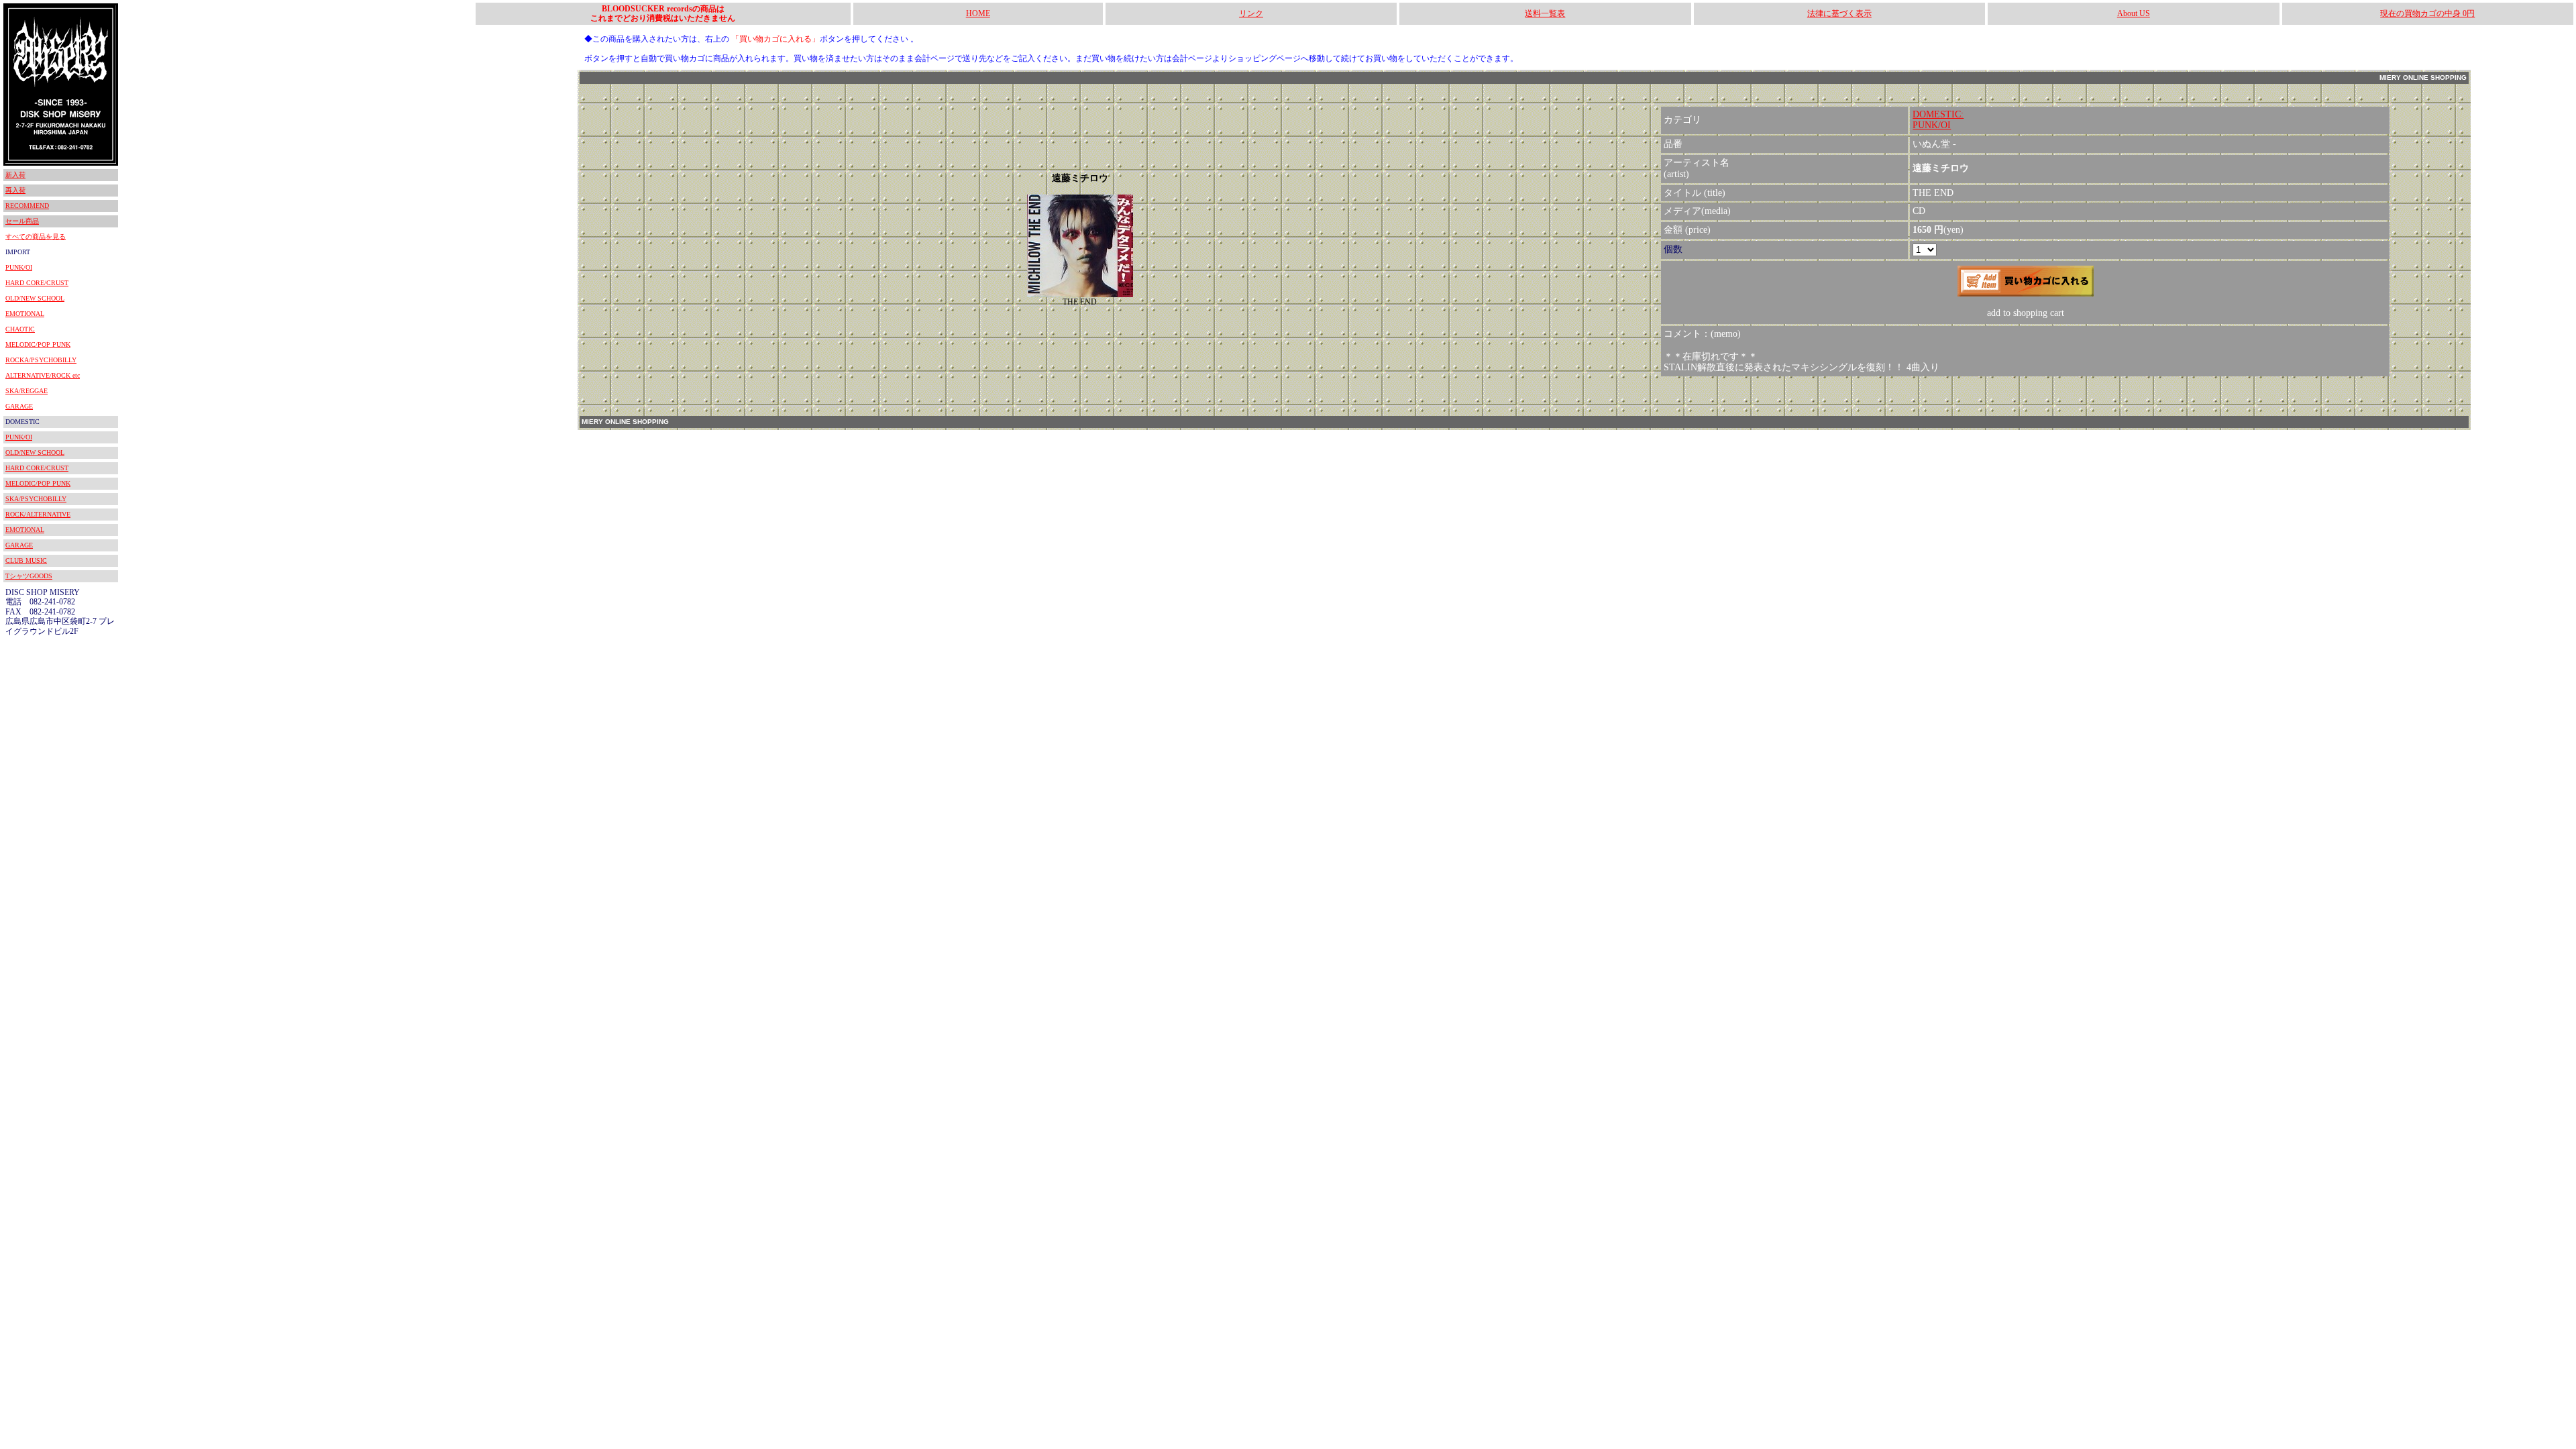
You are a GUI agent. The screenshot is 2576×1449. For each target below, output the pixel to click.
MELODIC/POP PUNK (38, 344)
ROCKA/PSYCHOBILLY (41, 360)
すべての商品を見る (36, 236)
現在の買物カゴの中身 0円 (2427, 13)
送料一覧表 (1545, 13)
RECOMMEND (27, 206)
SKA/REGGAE (26, 391)
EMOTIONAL (25, 314)
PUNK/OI (19, 267)
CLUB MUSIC (26, 560)
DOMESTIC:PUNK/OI (1938, 120)
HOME (978, 13)
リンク (1251, 13)
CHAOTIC (20, 329)
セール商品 (22, 221)
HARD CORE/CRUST (37, 283)
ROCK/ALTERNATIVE (38, 514)
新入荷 (15, 175)
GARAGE (19, 406)
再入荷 (15, 190)
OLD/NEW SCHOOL (35, 298)
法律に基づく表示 (1839, 13)
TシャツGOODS (29, 576)
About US (2134, 13)
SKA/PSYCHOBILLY (36, 499)
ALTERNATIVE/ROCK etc (43, 375)
